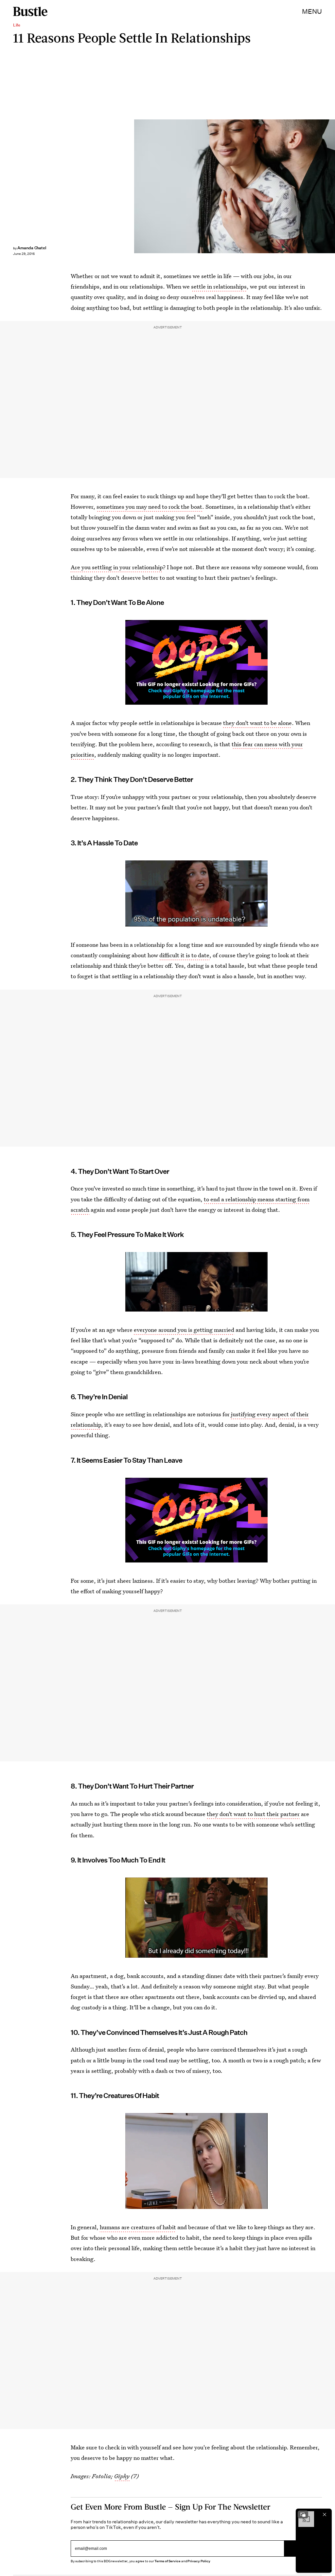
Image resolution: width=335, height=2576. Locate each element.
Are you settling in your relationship (117, 567)
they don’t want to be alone (257, 723)
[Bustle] (30, 11)
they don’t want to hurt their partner (253, 1814)
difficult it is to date (184, 955)
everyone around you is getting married (184, 1330)
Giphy (122, 2476)
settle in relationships (219, 286)
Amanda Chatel (32, 248)
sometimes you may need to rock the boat (149, 507)
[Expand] (303, 2514)
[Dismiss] (325, 2514)
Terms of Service (167, 2561)
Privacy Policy (199, 2561)
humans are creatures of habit (138, 2227)
